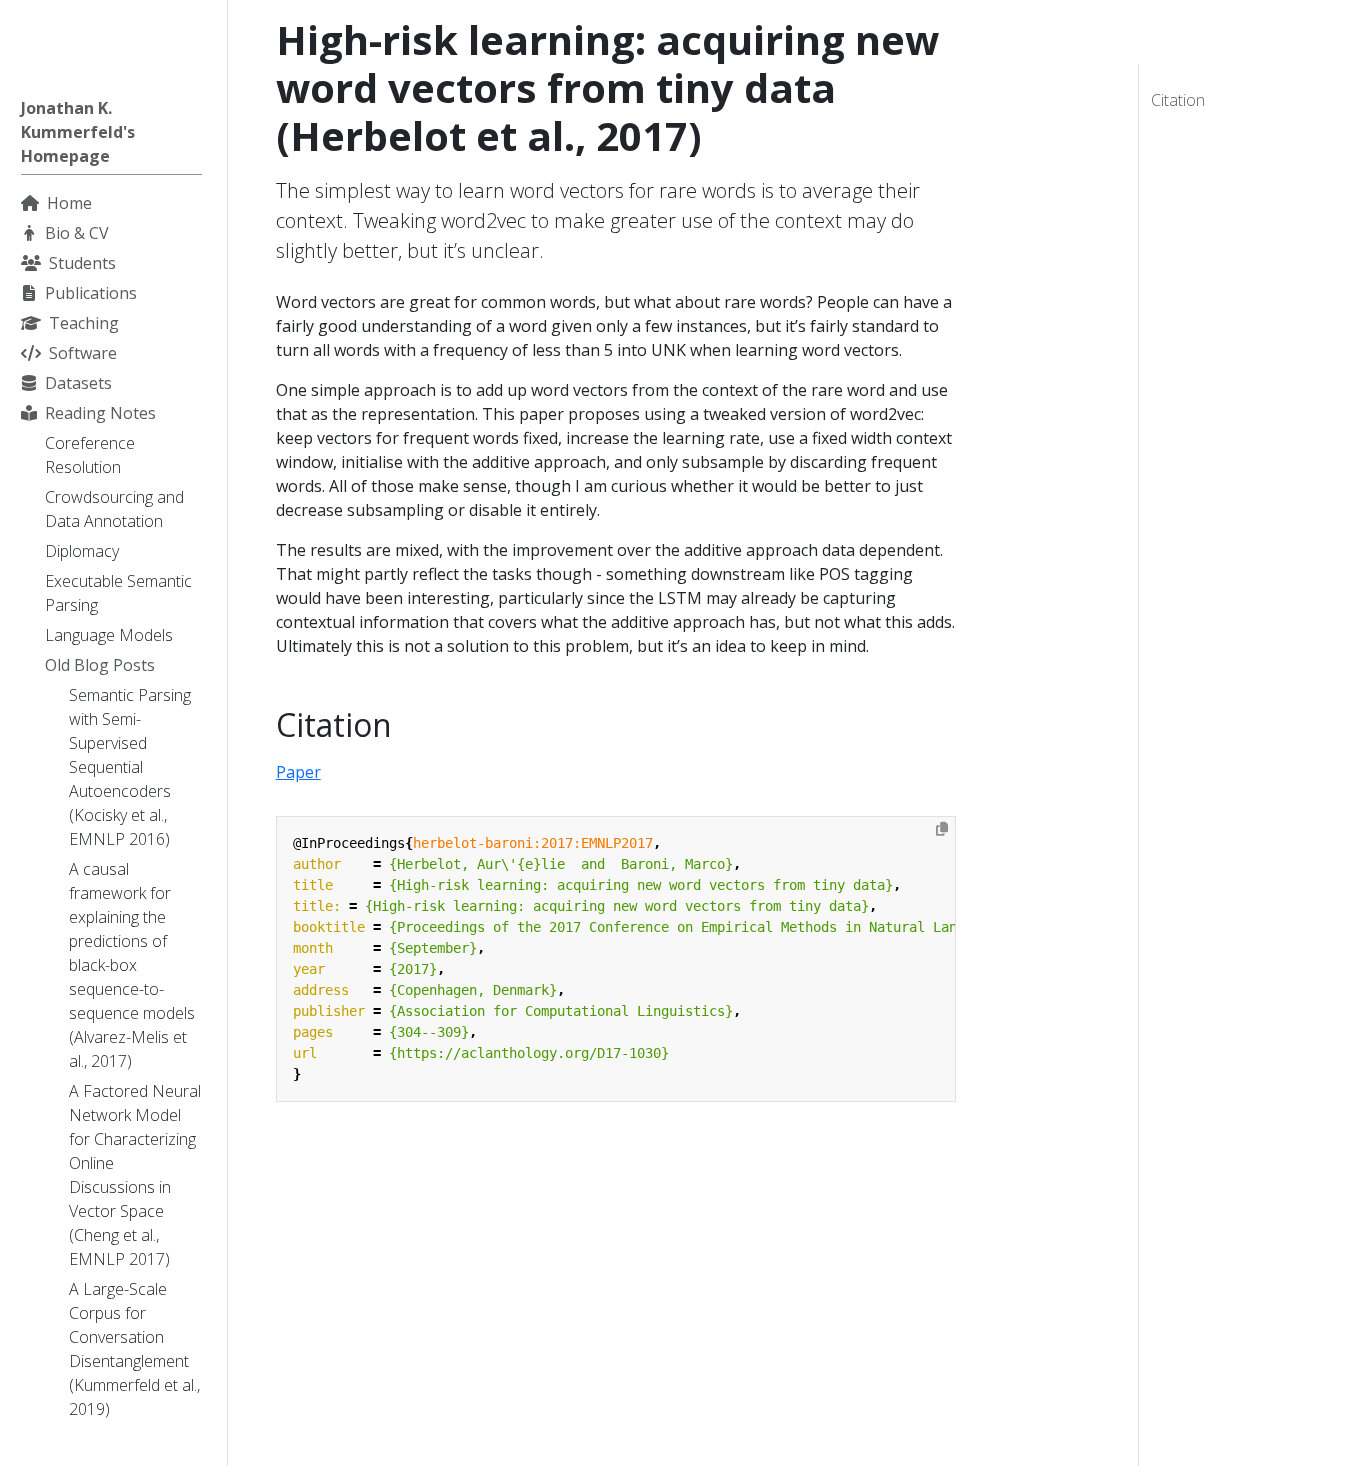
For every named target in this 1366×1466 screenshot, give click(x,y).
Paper (298, 772)
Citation (1178, 100)
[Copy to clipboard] (942, 829)
